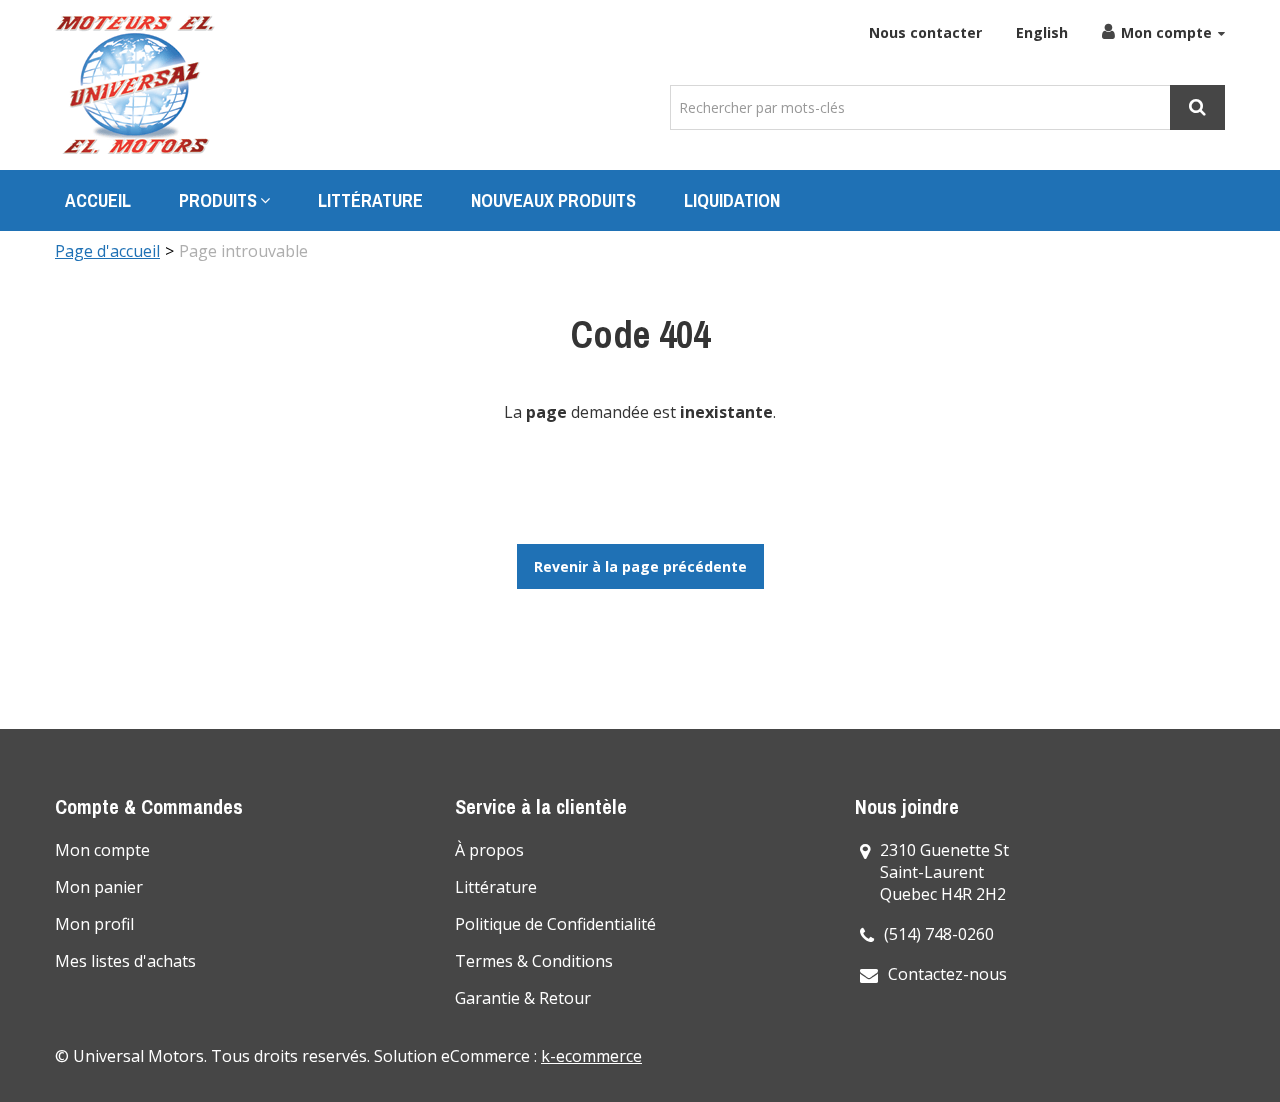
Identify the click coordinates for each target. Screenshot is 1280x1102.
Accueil (98, 200)
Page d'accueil (107, 251)
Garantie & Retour (523, 998)
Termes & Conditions (534, 961)
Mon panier (99, 887)
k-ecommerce (591, 1056)
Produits (218, 200)
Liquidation (732, 200)
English (1042, 32)
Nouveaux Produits (553, 200)
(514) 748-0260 (939, 934)
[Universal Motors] (135, 85)
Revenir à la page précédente (640, 566)
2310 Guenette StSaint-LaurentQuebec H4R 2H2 (944, 872)
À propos (489, 850)
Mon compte (1166, 32)
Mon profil (94, 924)
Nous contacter (925, 32)
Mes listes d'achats (125, 961)
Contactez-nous (947, 974)
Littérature (370, 200)
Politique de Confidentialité (555, 924)
